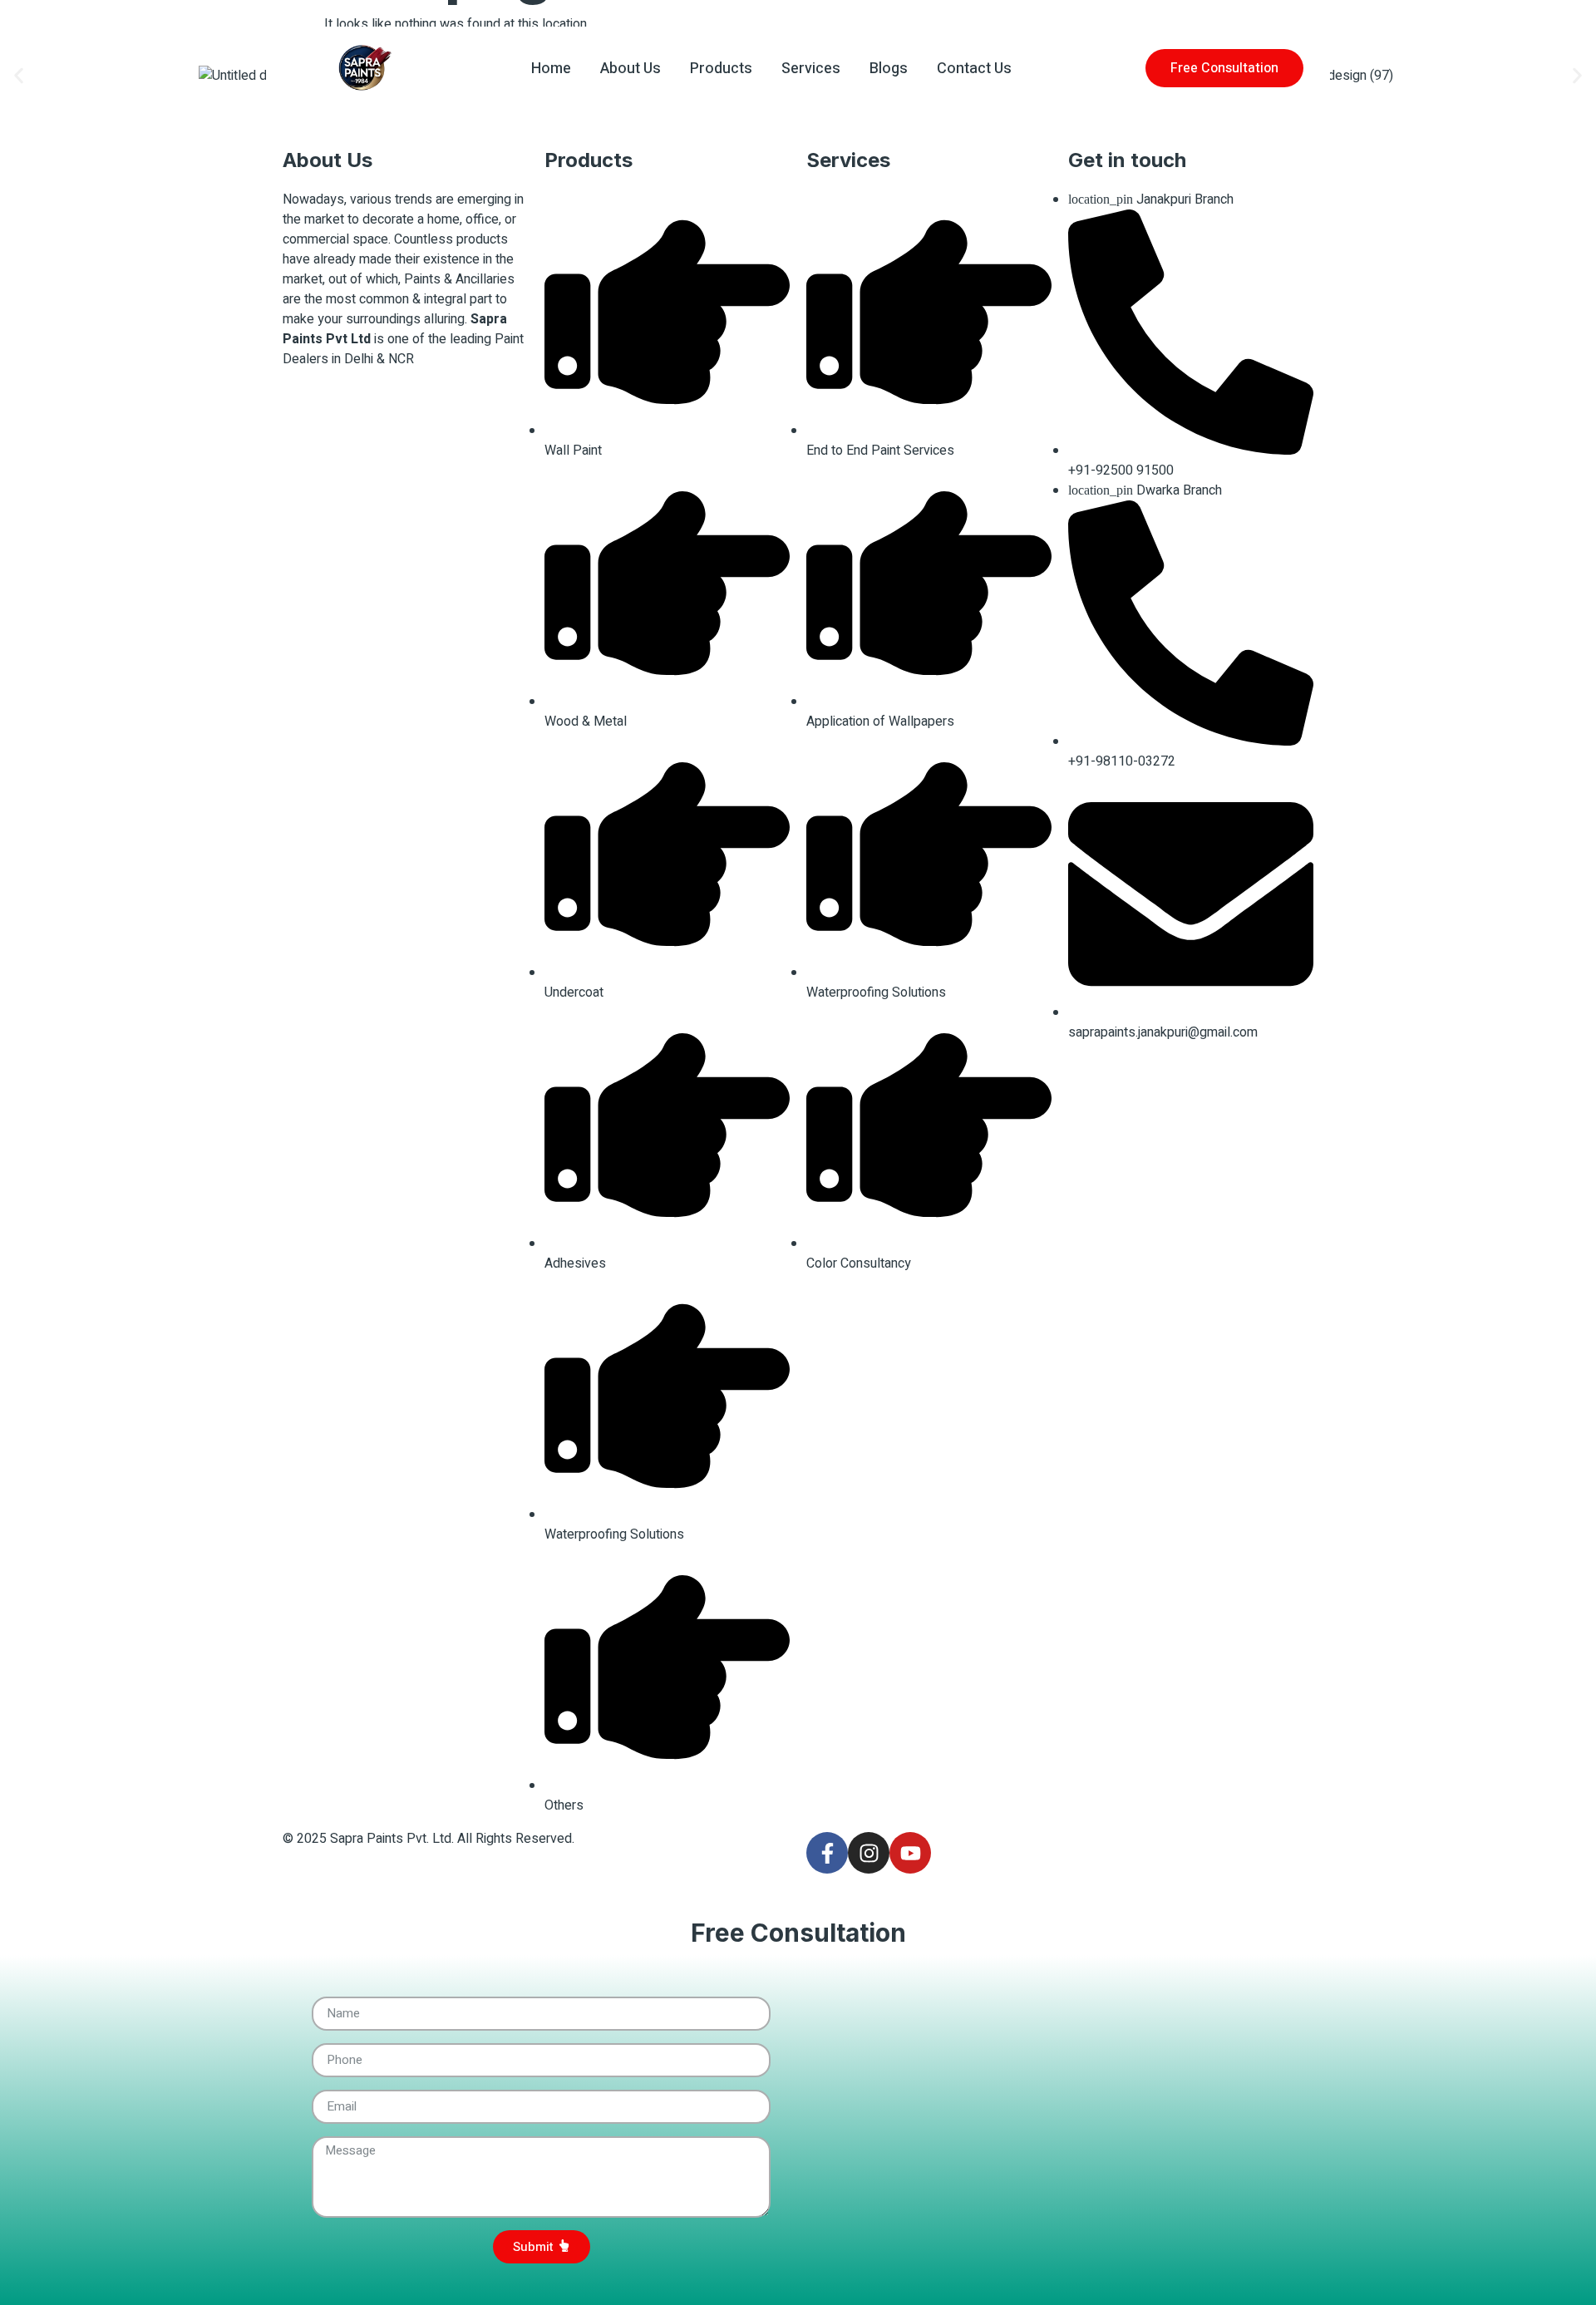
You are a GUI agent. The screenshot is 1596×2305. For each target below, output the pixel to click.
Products (721, 69)
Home (551, 69)
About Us (631, 69)
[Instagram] (869, 1853)
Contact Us (974, 69)
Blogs (889, 69)
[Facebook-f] (827, 1853)
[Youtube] (910, 1853)
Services (811, 69)
